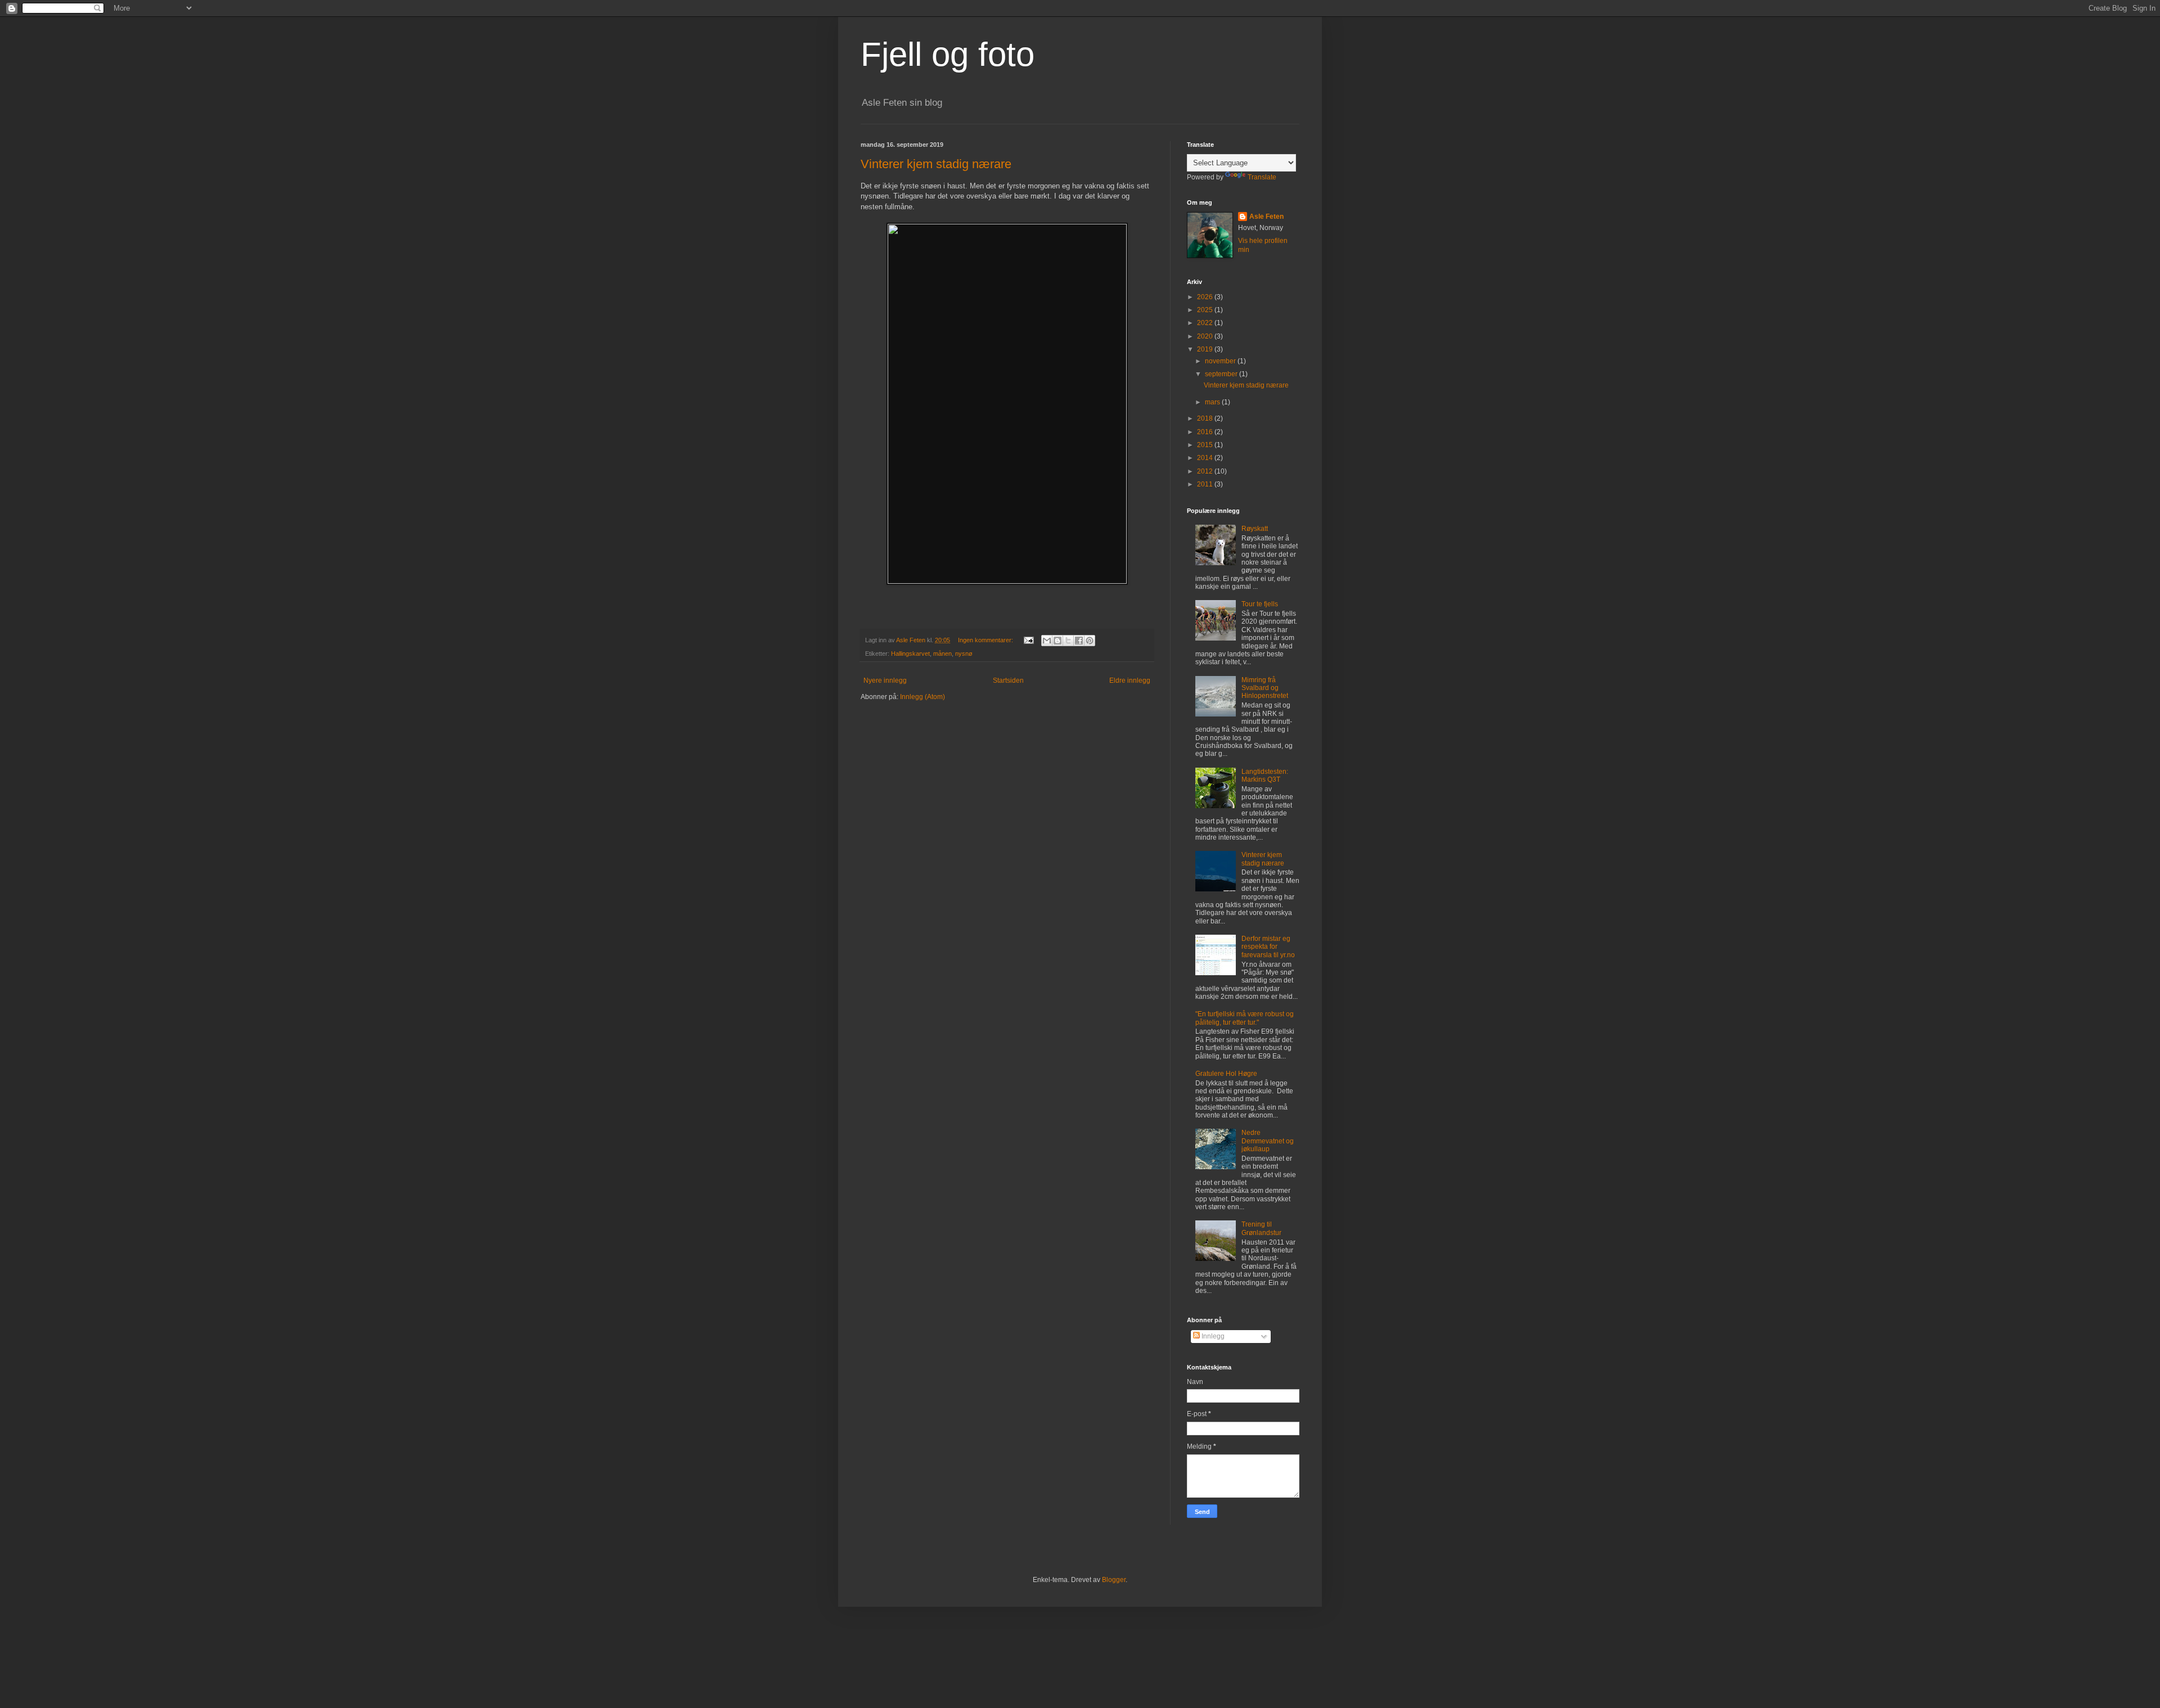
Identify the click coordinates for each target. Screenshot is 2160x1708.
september (1222, 374)
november (1221, 361)
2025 (1206, 310)
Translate (1262, 177)
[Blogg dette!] (1057, 641)
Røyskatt (1255, 529)
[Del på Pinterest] (1090, 641)
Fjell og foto (948, 54)
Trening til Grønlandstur (1261, 1228)
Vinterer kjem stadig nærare (936, 164)
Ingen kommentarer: (986, 640)
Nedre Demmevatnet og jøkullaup (1268, 1141)
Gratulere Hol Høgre (1226, 1074)
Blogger (1114, 1580)
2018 (1206, 418)
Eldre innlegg (1130, 681)
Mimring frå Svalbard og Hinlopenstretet (1265, 688)
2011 (1206, 484)
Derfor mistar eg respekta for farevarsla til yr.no (1268, 947)
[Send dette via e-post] (1047, 641)
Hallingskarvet (910, 654)
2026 (1206, 297)
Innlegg (1212, 1336)
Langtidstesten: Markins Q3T (1265, 776)
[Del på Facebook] (1079, 641)
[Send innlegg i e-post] (1028, 640)
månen (942, 654)
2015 (1206, 445)
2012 (1206, 471)
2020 (1206, 336)
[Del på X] (1068, 641)
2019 (1206, 349)
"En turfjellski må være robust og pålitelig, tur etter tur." (1245, 1018)
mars (1213, 402)
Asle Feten (1266, 217)
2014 (1206, 458)
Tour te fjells (1260, 604)
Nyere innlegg (885, 681)
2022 (1206, 323)
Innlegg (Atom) (922, 697)
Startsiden (1008, 681)
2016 (1206, 432)
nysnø (964, 654)
